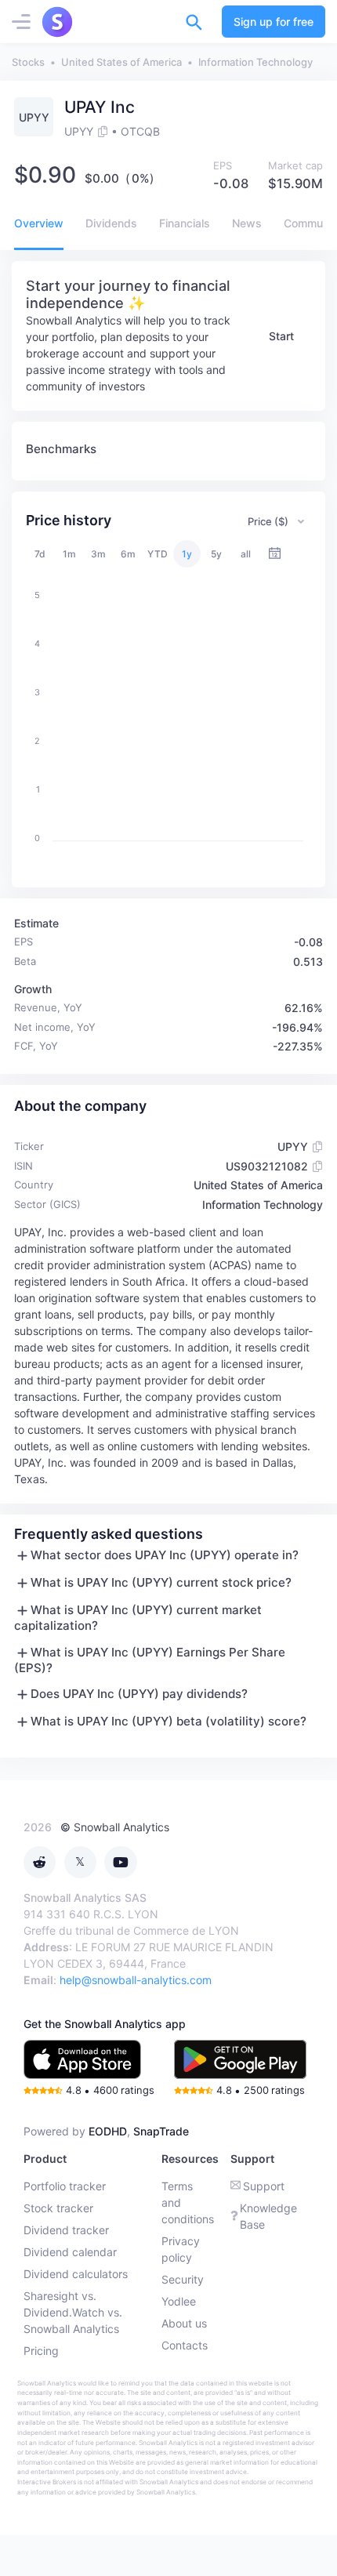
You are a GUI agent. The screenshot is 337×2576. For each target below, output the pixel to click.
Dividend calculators (76, 2274)
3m (98, 554)
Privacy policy (181, 2249)
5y (216, 554)
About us (184, 2323)
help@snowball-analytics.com (136, 1980)
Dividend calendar (70, 2252)
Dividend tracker (66, 2230)
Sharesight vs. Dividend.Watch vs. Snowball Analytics (73, 2312)
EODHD (108, 2131)
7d (40, 554)
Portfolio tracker (65, 2186)
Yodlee (179, 2301)
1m (69, 554)
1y (187, 554)
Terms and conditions (188, 2202)
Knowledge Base (268, 2216)
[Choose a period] (275, 554)
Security (183, 2279)
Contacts (185, 2345)
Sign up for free (274, 22)
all (246, 554)
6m (128, 554)
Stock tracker (58, 2208)
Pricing (41, 2351)
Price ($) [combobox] (268, 521)
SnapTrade (161, 2131)
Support (264, 2186)
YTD (158, 554)
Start (281, 336)
